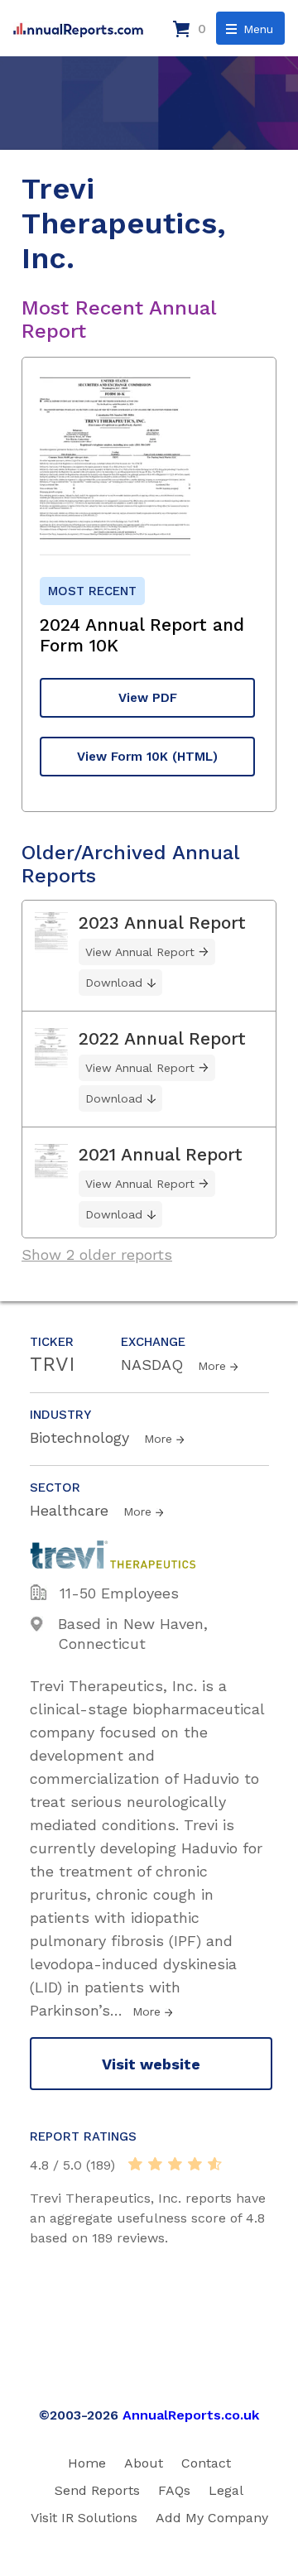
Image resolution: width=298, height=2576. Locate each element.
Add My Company (212, 2518)
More (212, 1366)
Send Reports (97, 2490)
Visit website (151, 2064)
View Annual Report (140, 952)
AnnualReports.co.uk (191, 2415)
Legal (226, 2490)
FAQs (174, 2490)
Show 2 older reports (97, 1254)
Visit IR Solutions (84, 2518)
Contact (206, 2463)
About (144, 2463)
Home (87, 2463)
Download (114, 983)
